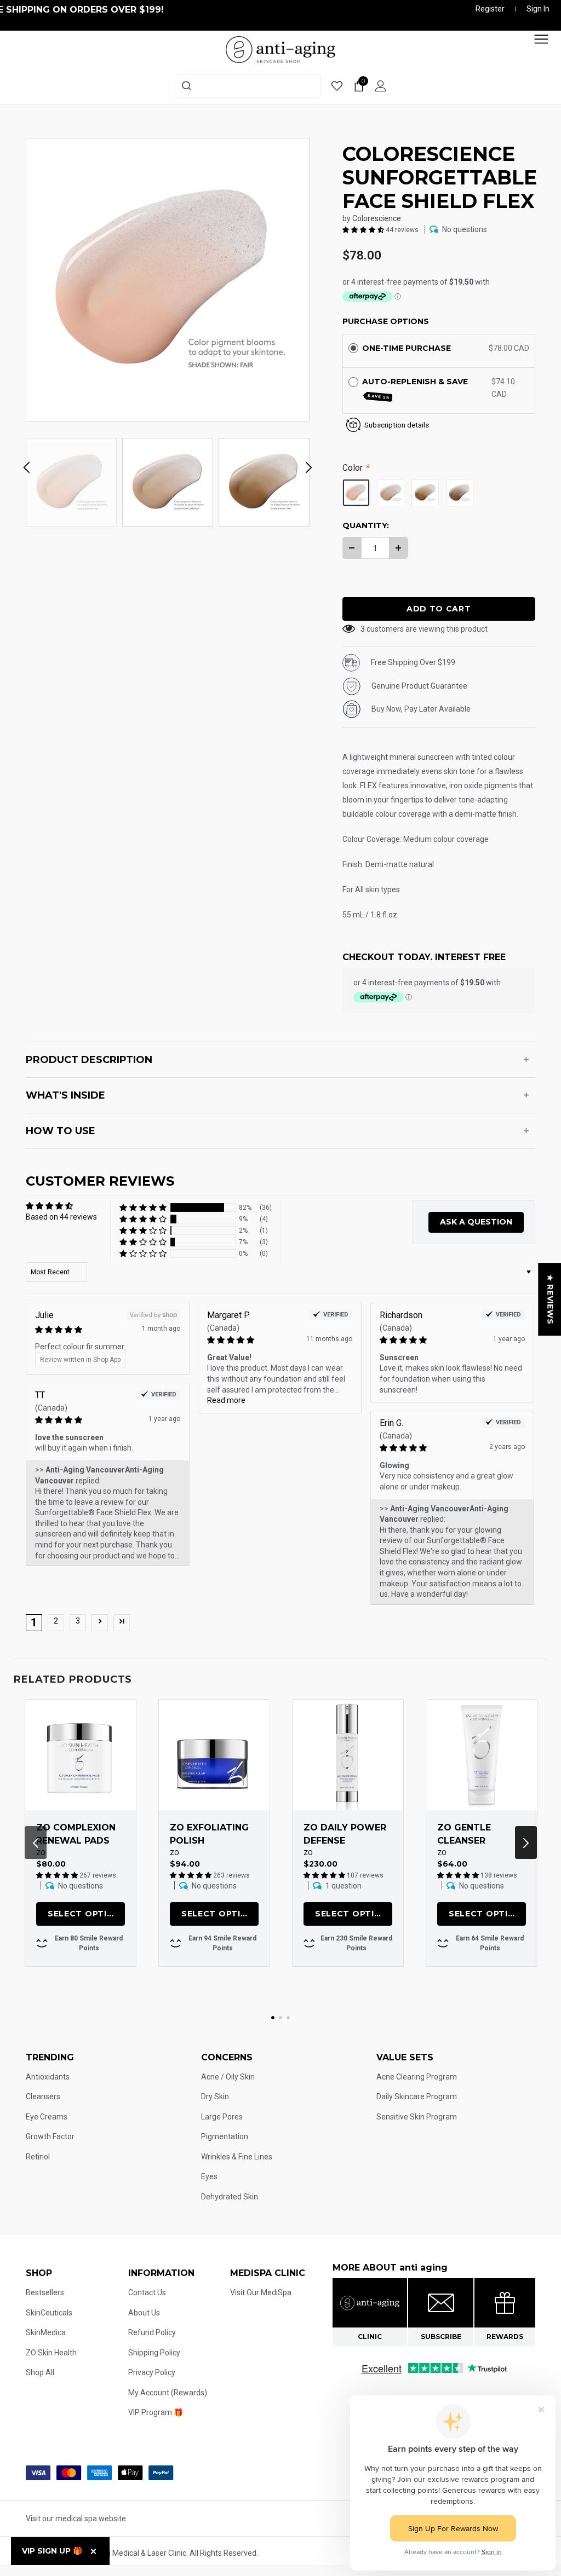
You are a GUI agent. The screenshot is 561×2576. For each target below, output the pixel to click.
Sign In (538, 9)
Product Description (89, 1060)
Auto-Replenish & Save (416, 388)
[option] (168, 280)
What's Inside (65, 1095)
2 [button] (56, 1621)
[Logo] (280, 49)
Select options (86, 1914)
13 (365, 629)
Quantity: (366, 525)
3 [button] (78, 1621)
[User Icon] (381, 86)
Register (490, 9)
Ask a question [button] (476, 1222)
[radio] (353, 348)
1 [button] (273, 2018)
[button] (364, 229)
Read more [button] (226, 1400)
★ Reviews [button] (550, 1299)
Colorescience (377, 218)
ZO (41, 1853)
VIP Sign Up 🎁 (52, 2551)
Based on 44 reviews (61, 1217)
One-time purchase (407, 348)
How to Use (61, 1131)
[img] (88, 1330)
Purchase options (386, 321)
